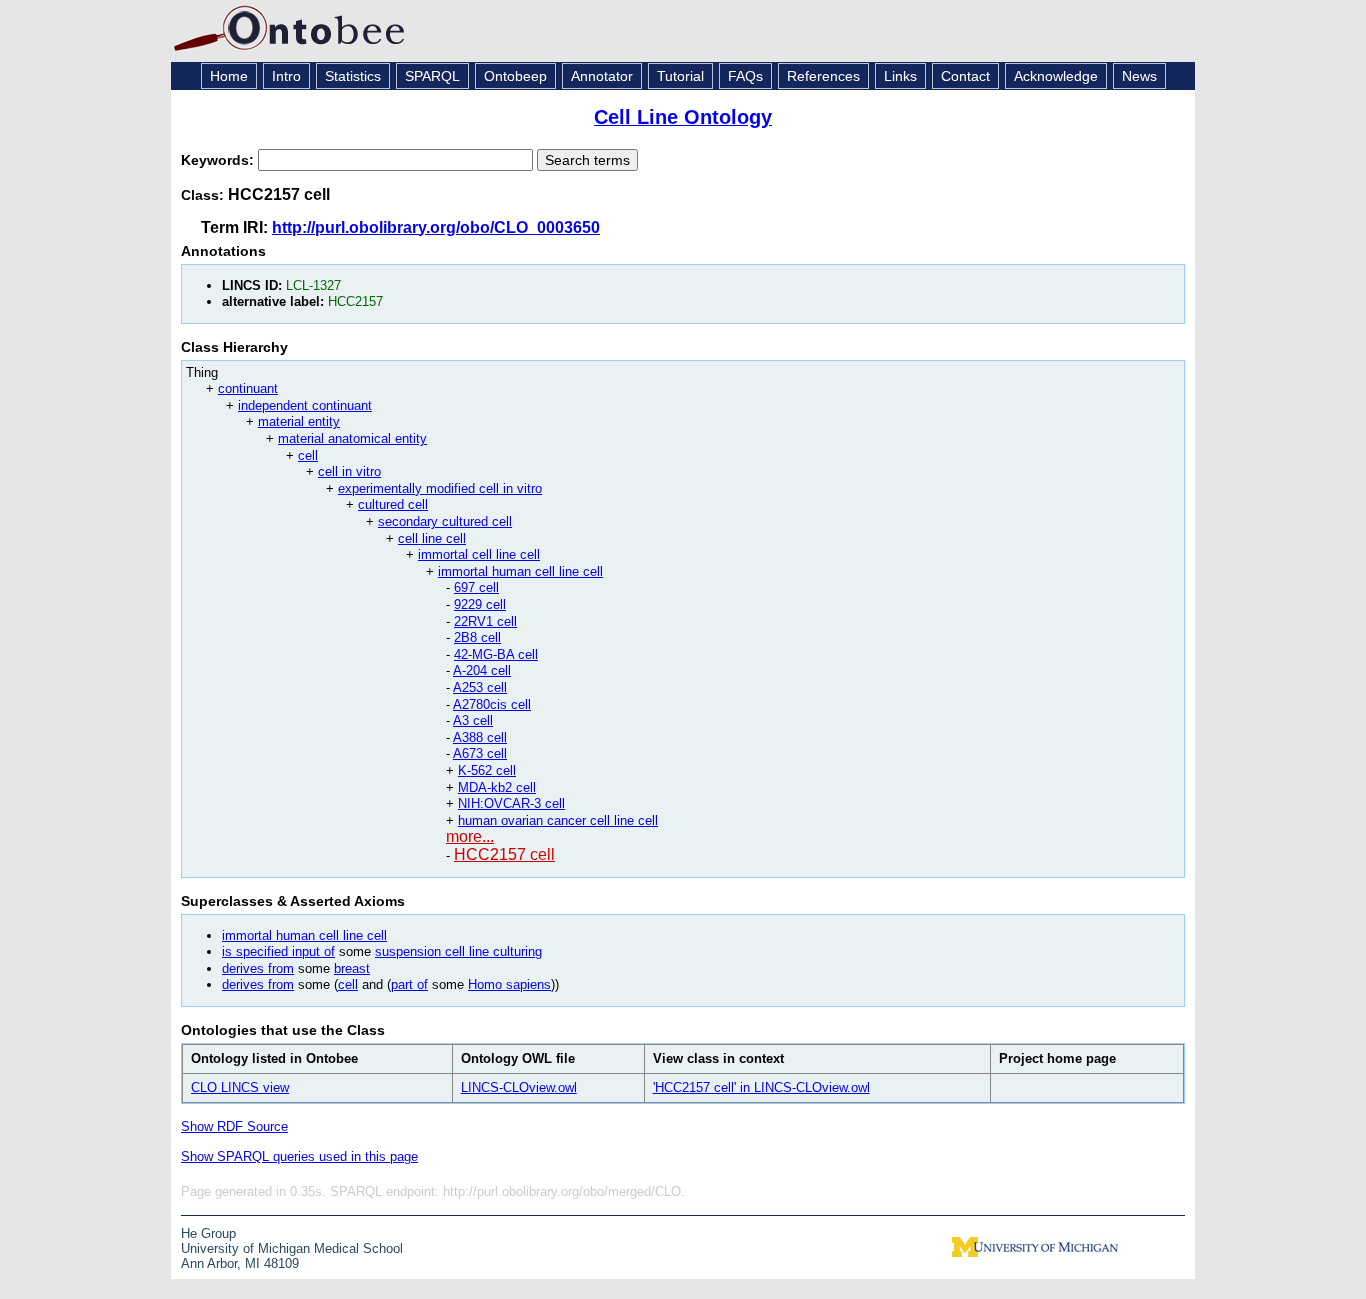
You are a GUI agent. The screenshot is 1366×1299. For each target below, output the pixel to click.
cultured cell (393, 504)
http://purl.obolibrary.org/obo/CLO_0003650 (436, 227)
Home (229, 76)
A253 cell (480, 687)
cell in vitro (349, 471)
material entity (299, 421)
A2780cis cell (492, 704)
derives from (258, 968)
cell (308, 455)
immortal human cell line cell (520, 571)
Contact (965, 76)
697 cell (476, 587)
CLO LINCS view (240, 1087)
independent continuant (305, 405)
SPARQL (432, 76)
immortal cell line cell (479, 554)
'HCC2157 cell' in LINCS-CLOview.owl (761, 1087)
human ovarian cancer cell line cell (558, 820)
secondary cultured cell (445, 521)
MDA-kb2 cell (497, 787)
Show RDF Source (234, 1126)
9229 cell (480, 604)
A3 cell (473, 720)
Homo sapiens (509, 984)
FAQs (745, 76)
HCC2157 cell (504, 854)
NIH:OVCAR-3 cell (511, 803)
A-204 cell (482, 670)
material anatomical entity (352, 438)
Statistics (353, 76)
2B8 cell (477, 637)
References (823, 76)
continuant (248, 388)
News (1139, 76)
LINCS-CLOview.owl (519, 1087)
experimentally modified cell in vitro (440, 488)
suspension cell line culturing (458, 951)
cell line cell (432, 538)
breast (352, 968)
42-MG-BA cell (496, 654)
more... (470, 836)
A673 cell (480, 753)
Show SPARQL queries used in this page (299, 1156)
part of (409, 984)
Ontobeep (515, 76)
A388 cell (480, 737)
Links (900, 76)
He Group (208, 1233)
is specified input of (278, 951)
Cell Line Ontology (683, 117)
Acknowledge (1056, 76)
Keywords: (219, 160)
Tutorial (680, 76)
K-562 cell (487, 770)
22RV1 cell (485, 621)
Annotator (602, 76)
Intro (286, 76)
